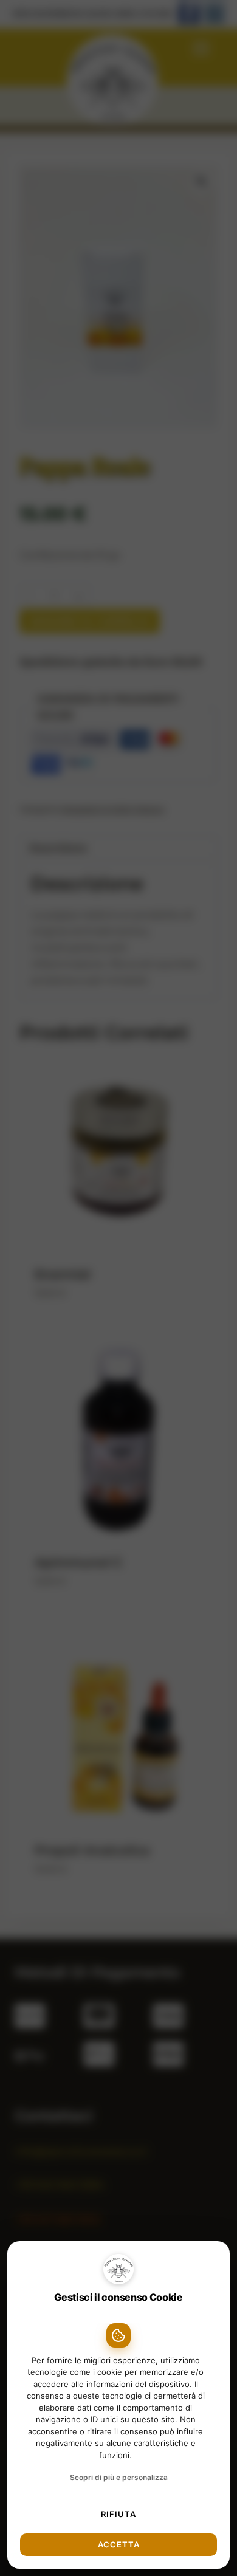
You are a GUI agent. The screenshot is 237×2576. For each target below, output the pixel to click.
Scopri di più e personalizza (119, 2477)
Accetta (119, 2544)
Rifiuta (118, 2514)
